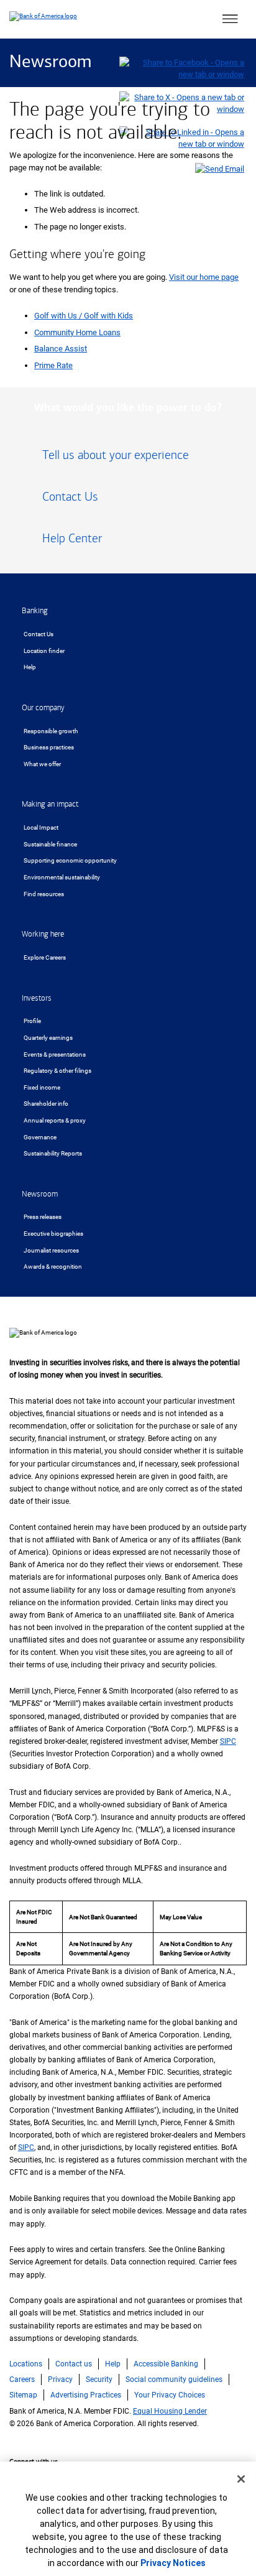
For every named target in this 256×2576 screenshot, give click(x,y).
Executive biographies (53, 1234)
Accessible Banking (166, 2364)
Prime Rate (53, 365)
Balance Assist (61, 349)
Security (99, 2379)
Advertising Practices (86, 2395)
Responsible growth (51, 731)
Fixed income (42, 1087)
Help (30, 667)
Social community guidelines (174, 2379)
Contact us (74, 2364)
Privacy (60, 2379)
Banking (35, 611)
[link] (128, 460)
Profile (32, 1021)
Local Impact (41, 827)
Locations (26, 2364)
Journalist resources (51, 1250)
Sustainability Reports (53, 1153)
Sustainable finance (50, 844)
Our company (43, 708)
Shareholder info (46, 1104)
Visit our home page (204, 277)
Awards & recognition (53, 1267)
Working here (43, 934)
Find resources (44, 894)
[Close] (241, 2479)
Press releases (43, 1217)
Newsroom (50, 63)
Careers (22, 2379)
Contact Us (39, 634)
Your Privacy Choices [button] (170, 2395)
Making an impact (50, 804)
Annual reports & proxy (55, 1120)
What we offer (42, 764)
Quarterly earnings (48, 1038)
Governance (40, 1137)
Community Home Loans (77, 332)
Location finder (44, 651)
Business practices (49, 747)
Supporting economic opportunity (70, 860)
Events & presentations (55, 1054)
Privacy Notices (173, 2563)
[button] (230, 19)
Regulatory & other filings (57, 1071)
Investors (37, 998)
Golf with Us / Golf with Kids (84, 316)
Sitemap (23, 2395)
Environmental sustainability (62, 877)
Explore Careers (45, 957)
